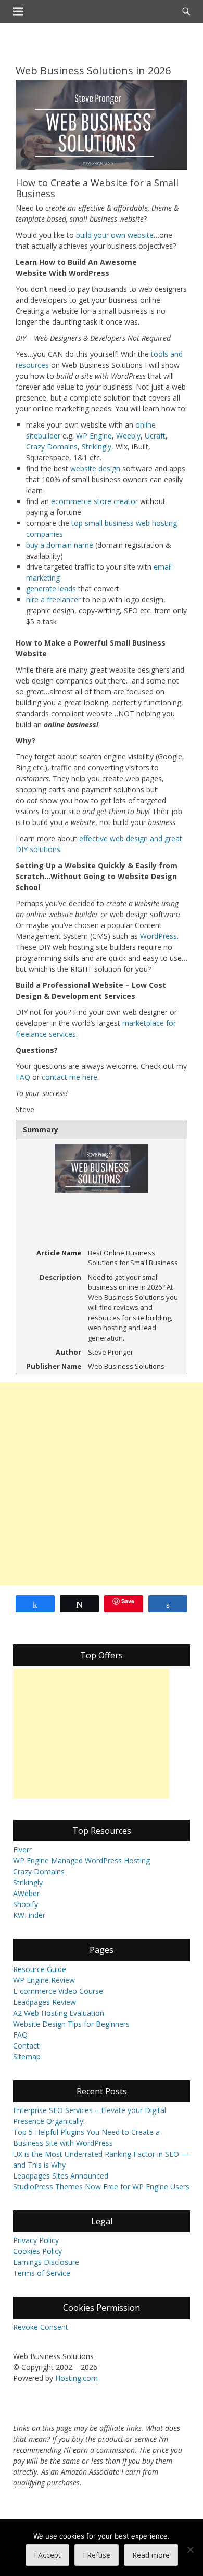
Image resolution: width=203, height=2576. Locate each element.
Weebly (128, 436)
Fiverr (22, 1850)
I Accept (47, 2555)
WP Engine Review (44, 1980)
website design (95, 468)
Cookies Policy (37, 2251)
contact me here (69, 1077)
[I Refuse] (190, 2549)
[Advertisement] (102, 1484)
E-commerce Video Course (58, 1991)
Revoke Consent (41, 2327)
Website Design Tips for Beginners (71, 2024)
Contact (26, 2046)
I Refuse (97, 2555)
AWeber (26, 1893)
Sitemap (27, 2057)
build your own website (115, 235)
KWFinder (29, 1915)
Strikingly (97, 447)
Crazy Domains (52, 447)
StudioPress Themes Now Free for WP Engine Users (101, 2187)
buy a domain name (60, 545)
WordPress (158, 936)
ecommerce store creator (94, 501)
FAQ (23, 1077)
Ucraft (155, 436)
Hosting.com (77, 2378)
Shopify (26, 1904)
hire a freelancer (53, 600)
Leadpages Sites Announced (61, 2176)
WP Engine (94, 436)
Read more (151, 2555)
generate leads (51, 589)
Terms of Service (42, 2273)
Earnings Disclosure (46, 2262)
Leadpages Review (45, 2002)
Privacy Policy (36, 2240)
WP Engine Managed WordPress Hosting (81, 1860)
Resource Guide (40, 1969)
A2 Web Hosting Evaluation (59, 2013)
